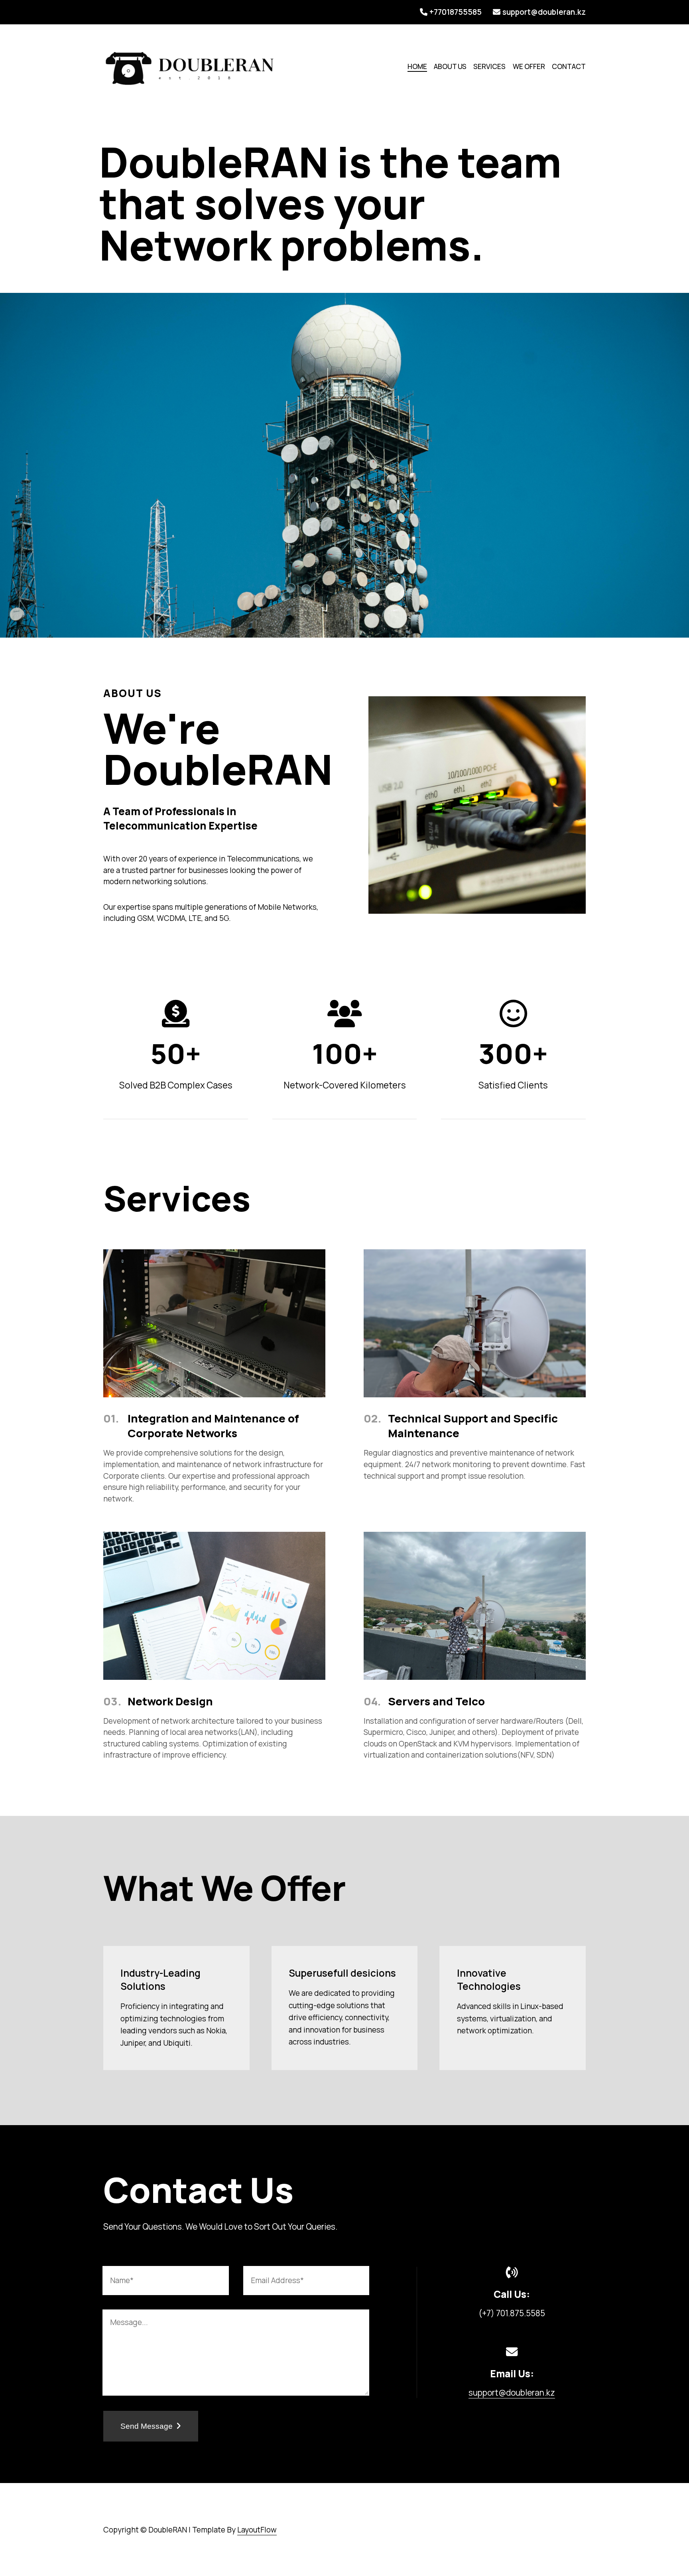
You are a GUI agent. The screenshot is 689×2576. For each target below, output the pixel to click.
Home (417, 66)
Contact (569, 66)
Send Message (148, 2426)
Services (489, 66)
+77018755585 (456, 12)
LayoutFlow (257, 2530)
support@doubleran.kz (544, 12)
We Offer (529, 66)
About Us (450, 66)
